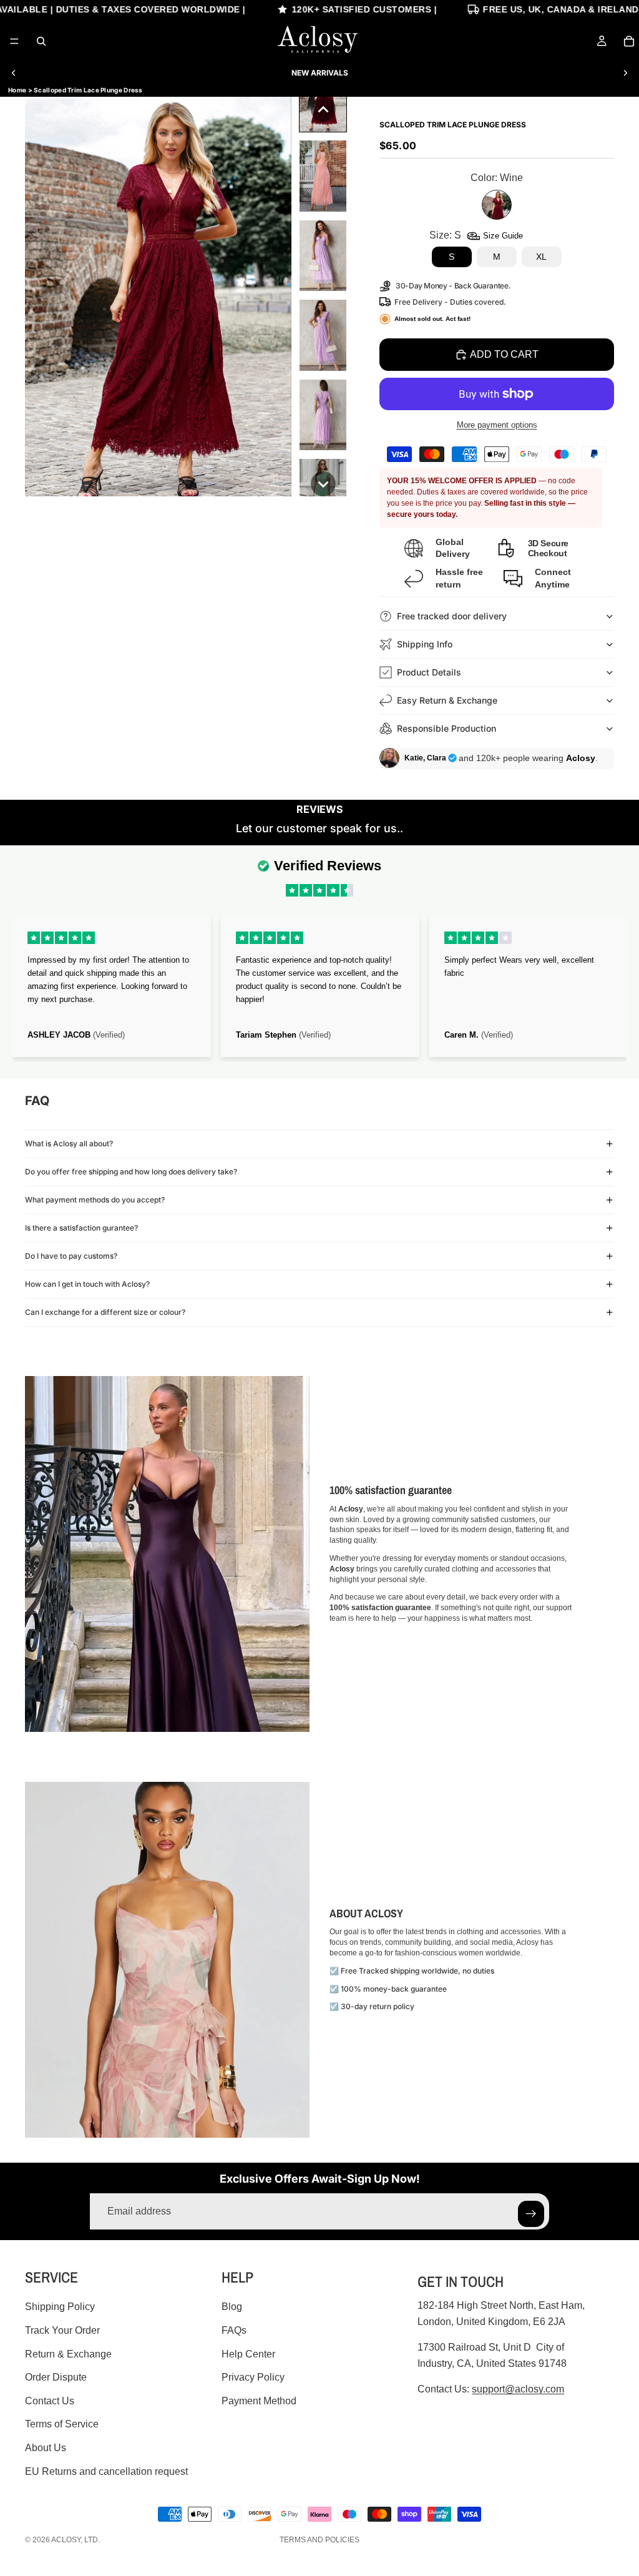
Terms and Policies (319, 2540)
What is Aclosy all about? (69, 1143)
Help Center (248, 2353)
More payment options (497, 425)
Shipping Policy (60, 2307)
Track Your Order (62, 2330)
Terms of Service (62, 2424)
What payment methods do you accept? (95, 1200)
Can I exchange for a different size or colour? (105, 1312)
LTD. (92, 2540)
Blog (232, 2307)
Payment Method (259, 2401)
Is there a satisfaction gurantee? (81, 1228)
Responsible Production (446, 728)
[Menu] (14, 41)
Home (17, 90)
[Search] (41, 41)
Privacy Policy (253, 2377)
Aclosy (66, 2540)
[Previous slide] (14, 73)
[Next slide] (625, 73)
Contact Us (50, 2401)
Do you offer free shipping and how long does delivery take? (131, 1172)
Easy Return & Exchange (447, 700)
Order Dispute (56, 2377)
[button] (323, 109)
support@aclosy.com (518, 2389)
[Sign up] (531, 2214)
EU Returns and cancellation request (106, 2471)
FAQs (234, 2330)
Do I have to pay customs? (71, 1256)
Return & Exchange (68, 2353)
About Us (46, 2448)
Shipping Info (425, 644)
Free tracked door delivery (453, 616)
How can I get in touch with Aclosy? (87, 1284)
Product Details (429, 672)
